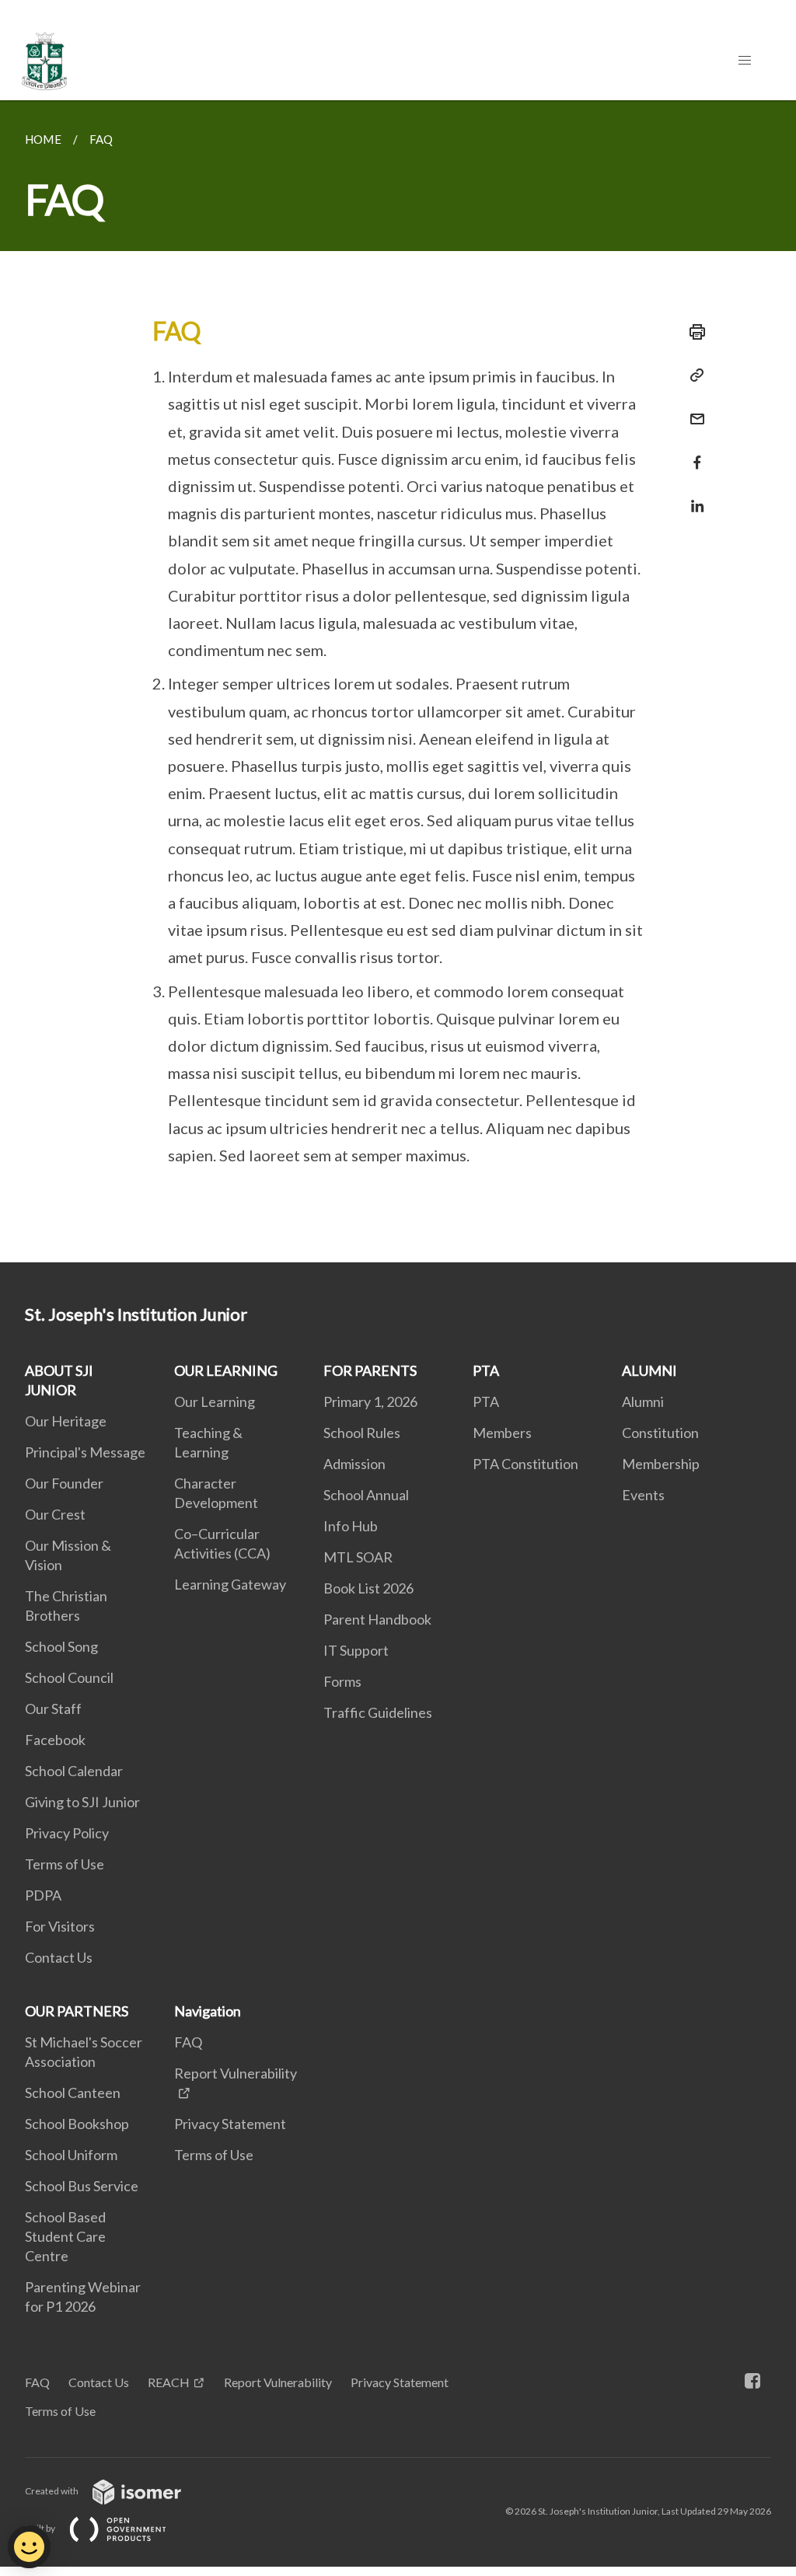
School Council (69, 1677)
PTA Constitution (525, 1464)
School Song (61, 1646)
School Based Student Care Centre (65, 2236)
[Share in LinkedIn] (693, 496)
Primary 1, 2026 (370, 1401)
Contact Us (59, 1957)
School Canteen (73, 2093)
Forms (342, 1681)
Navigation (208, 2011)
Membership (661, 1464)
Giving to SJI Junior (82, 1802)
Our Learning (215, 1401)
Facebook (55, 1740)
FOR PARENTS (370, 1370)
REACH (169, 2382)
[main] (398, 681)
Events (643, 1495)
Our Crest (55, 1514)
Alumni (643, 1401)
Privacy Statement (230, 2124)
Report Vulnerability (278, 2382)
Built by (41, 2528)
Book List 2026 (368, 1588)
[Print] (693, 332)
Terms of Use (65, 1864)
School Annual (366, 1495)
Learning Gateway (230, 1584)
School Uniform (71, 2155)
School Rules (362, 1433)
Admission (354, 1464)
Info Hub (351, 1526)
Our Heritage (66, 1421)
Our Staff (53, 1709)
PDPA (43, 1895)
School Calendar (74, 1771)
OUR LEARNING (226, 1370)
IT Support (356, 1650)
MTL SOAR (358, 1557)
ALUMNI (649, 1370)
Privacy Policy (67, 1833)
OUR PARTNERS (77, 2011)
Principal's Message (85, 1452)
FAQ (188, 2042)
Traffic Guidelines (378, 1712)
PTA (486, 1370)
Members (502, 1433)
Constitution (660, 1433)
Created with (52, 2491)
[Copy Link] (693, 375)
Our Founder (64, 1483)
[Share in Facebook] (693, 453)
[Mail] (693, 409)
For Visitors (60, 1926)
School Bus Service (82, 2186)
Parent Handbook (377, 1619)
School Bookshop (77, 2124)
